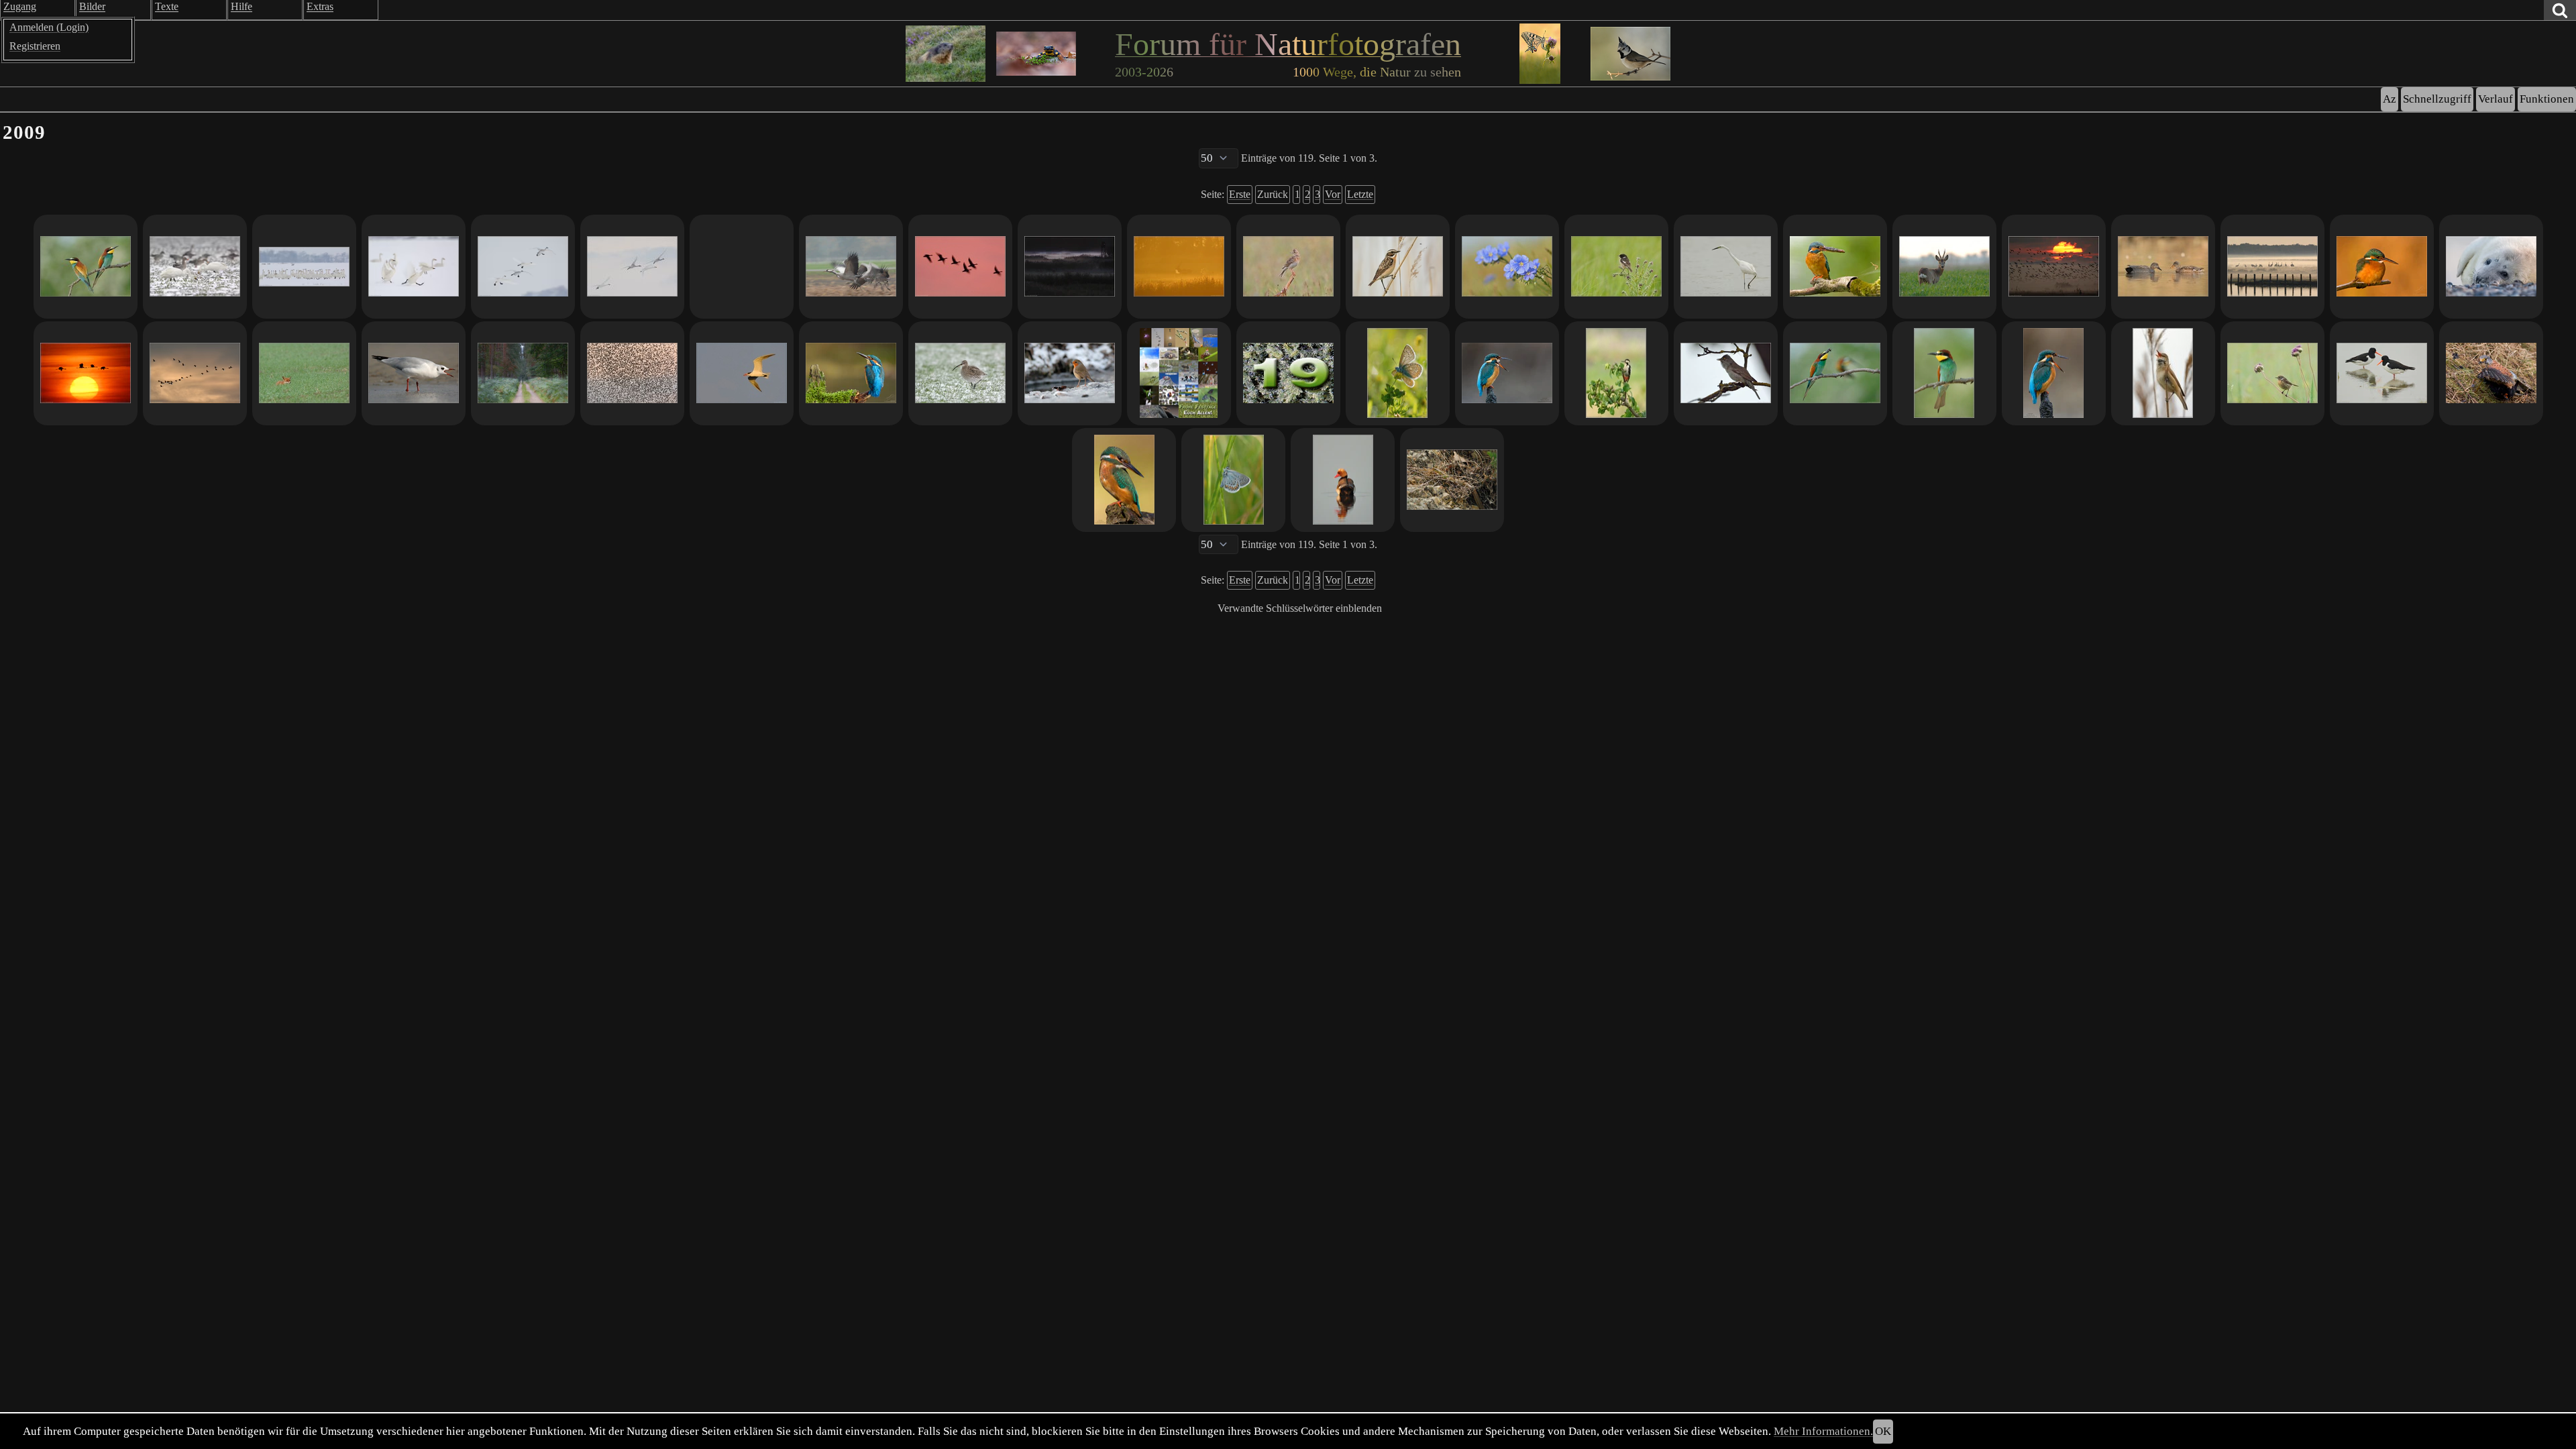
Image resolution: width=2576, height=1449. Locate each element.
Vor (1333, 194)
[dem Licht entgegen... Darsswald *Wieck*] (523, 373)
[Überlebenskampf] (2491, 373)
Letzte (1360, 194)
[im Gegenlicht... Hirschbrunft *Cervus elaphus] (1179, 267)
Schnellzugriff (2437, 99)
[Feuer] (2382, 267)
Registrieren (35, 46)
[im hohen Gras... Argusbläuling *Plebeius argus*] (1233, 480)
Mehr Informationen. (1823, 1431)
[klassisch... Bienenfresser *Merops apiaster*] (1944, 373)
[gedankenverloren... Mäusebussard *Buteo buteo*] (742, 267)
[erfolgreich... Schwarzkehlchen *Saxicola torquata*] (1616, 267)
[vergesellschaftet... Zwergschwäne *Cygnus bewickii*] (195, 267)
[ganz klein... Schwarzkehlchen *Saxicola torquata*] (2272, 373)
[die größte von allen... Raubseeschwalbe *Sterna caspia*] (742, 373)
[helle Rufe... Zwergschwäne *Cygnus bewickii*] (632, 267)
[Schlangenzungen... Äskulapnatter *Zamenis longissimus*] (1452, 480)
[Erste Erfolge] (1835, 267)
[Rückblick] (1124, 480)
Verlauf (2495, 99)
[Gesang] (2054, 373)
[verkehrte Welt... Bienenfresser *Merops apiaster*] (86, 267)
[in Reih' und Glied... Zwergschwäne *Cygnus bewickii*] (304, 267)
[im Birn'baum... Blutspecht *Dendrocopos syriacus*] (1616, 373)
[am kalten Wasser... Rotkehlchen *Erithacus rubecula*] (1070, 373)
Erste (1240, 194)
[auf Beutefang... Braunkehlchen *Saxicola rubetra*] (1398, 267)
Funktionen (2547, 99)
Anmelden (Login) (49, 27)
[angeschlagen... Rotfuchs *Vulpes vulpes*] (304, 373)
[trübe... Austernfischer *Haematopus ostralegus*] (2382, 373)
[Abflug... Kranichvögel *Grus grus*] (851, 267)
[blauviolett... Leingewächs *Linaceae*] (1507, 267)
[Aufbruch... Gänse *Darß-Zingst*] (2054, 267)
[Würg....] (1507, 373)
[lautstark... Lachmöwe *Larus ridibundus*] (414, 373)
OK (1883, 1431)
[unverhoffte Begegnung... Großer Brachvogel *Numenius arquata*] (960, 373)
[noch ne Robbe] (2491, 267)
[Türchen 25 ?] (1179, 373)
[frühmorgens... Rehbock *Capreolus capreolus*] (1944, 267)
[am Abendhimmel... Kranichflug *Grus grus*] (195, 373)
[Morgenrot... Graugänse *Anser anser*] (960, 267)
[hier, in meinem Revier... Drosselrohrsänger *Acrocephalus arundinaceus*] (2163, 373)
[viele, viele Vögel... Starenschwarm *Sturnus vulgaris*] (632, 373)
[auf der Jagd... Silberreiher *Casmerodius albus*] (1726, 267)
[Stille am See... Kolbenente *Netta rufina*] (1343, 480)
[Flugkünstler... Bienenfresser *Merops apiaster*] (1835, 373)
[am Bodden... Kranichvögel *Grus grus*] (2272, 267)
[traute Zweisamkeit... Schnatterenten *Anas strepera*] (2163, 267)
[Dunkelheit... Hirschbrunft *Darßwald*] (1070, 267)
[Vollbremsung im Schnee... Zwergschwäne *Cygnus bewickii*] (414, 267)
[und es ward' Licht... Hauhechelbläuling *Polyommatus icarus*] (1398, 373)
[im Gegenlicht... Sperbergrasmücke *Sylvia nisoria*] (1726, 373)
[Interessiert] (851, 373)
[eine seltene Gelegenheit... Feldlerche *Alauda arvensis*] (1288, 267)
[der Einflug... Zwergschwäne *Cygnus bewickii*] (523, 267)
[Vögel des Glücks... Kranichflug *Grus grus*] (86, 373)
